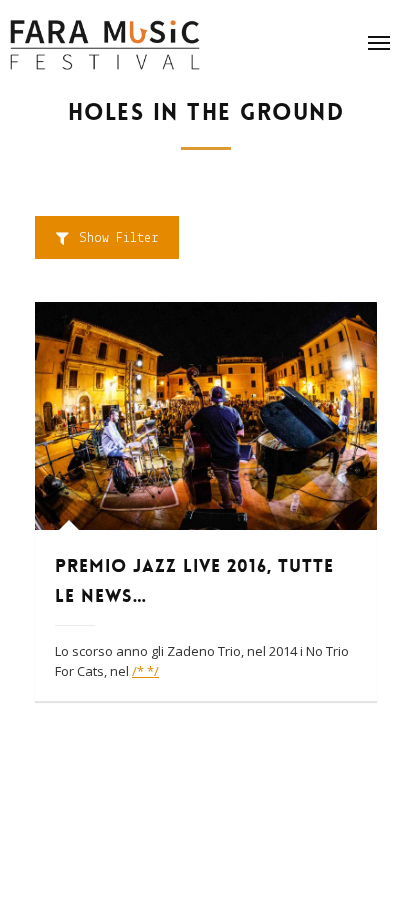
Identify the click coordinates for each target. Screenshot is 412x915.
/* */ (145, 671)
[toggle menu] (379, 43)
